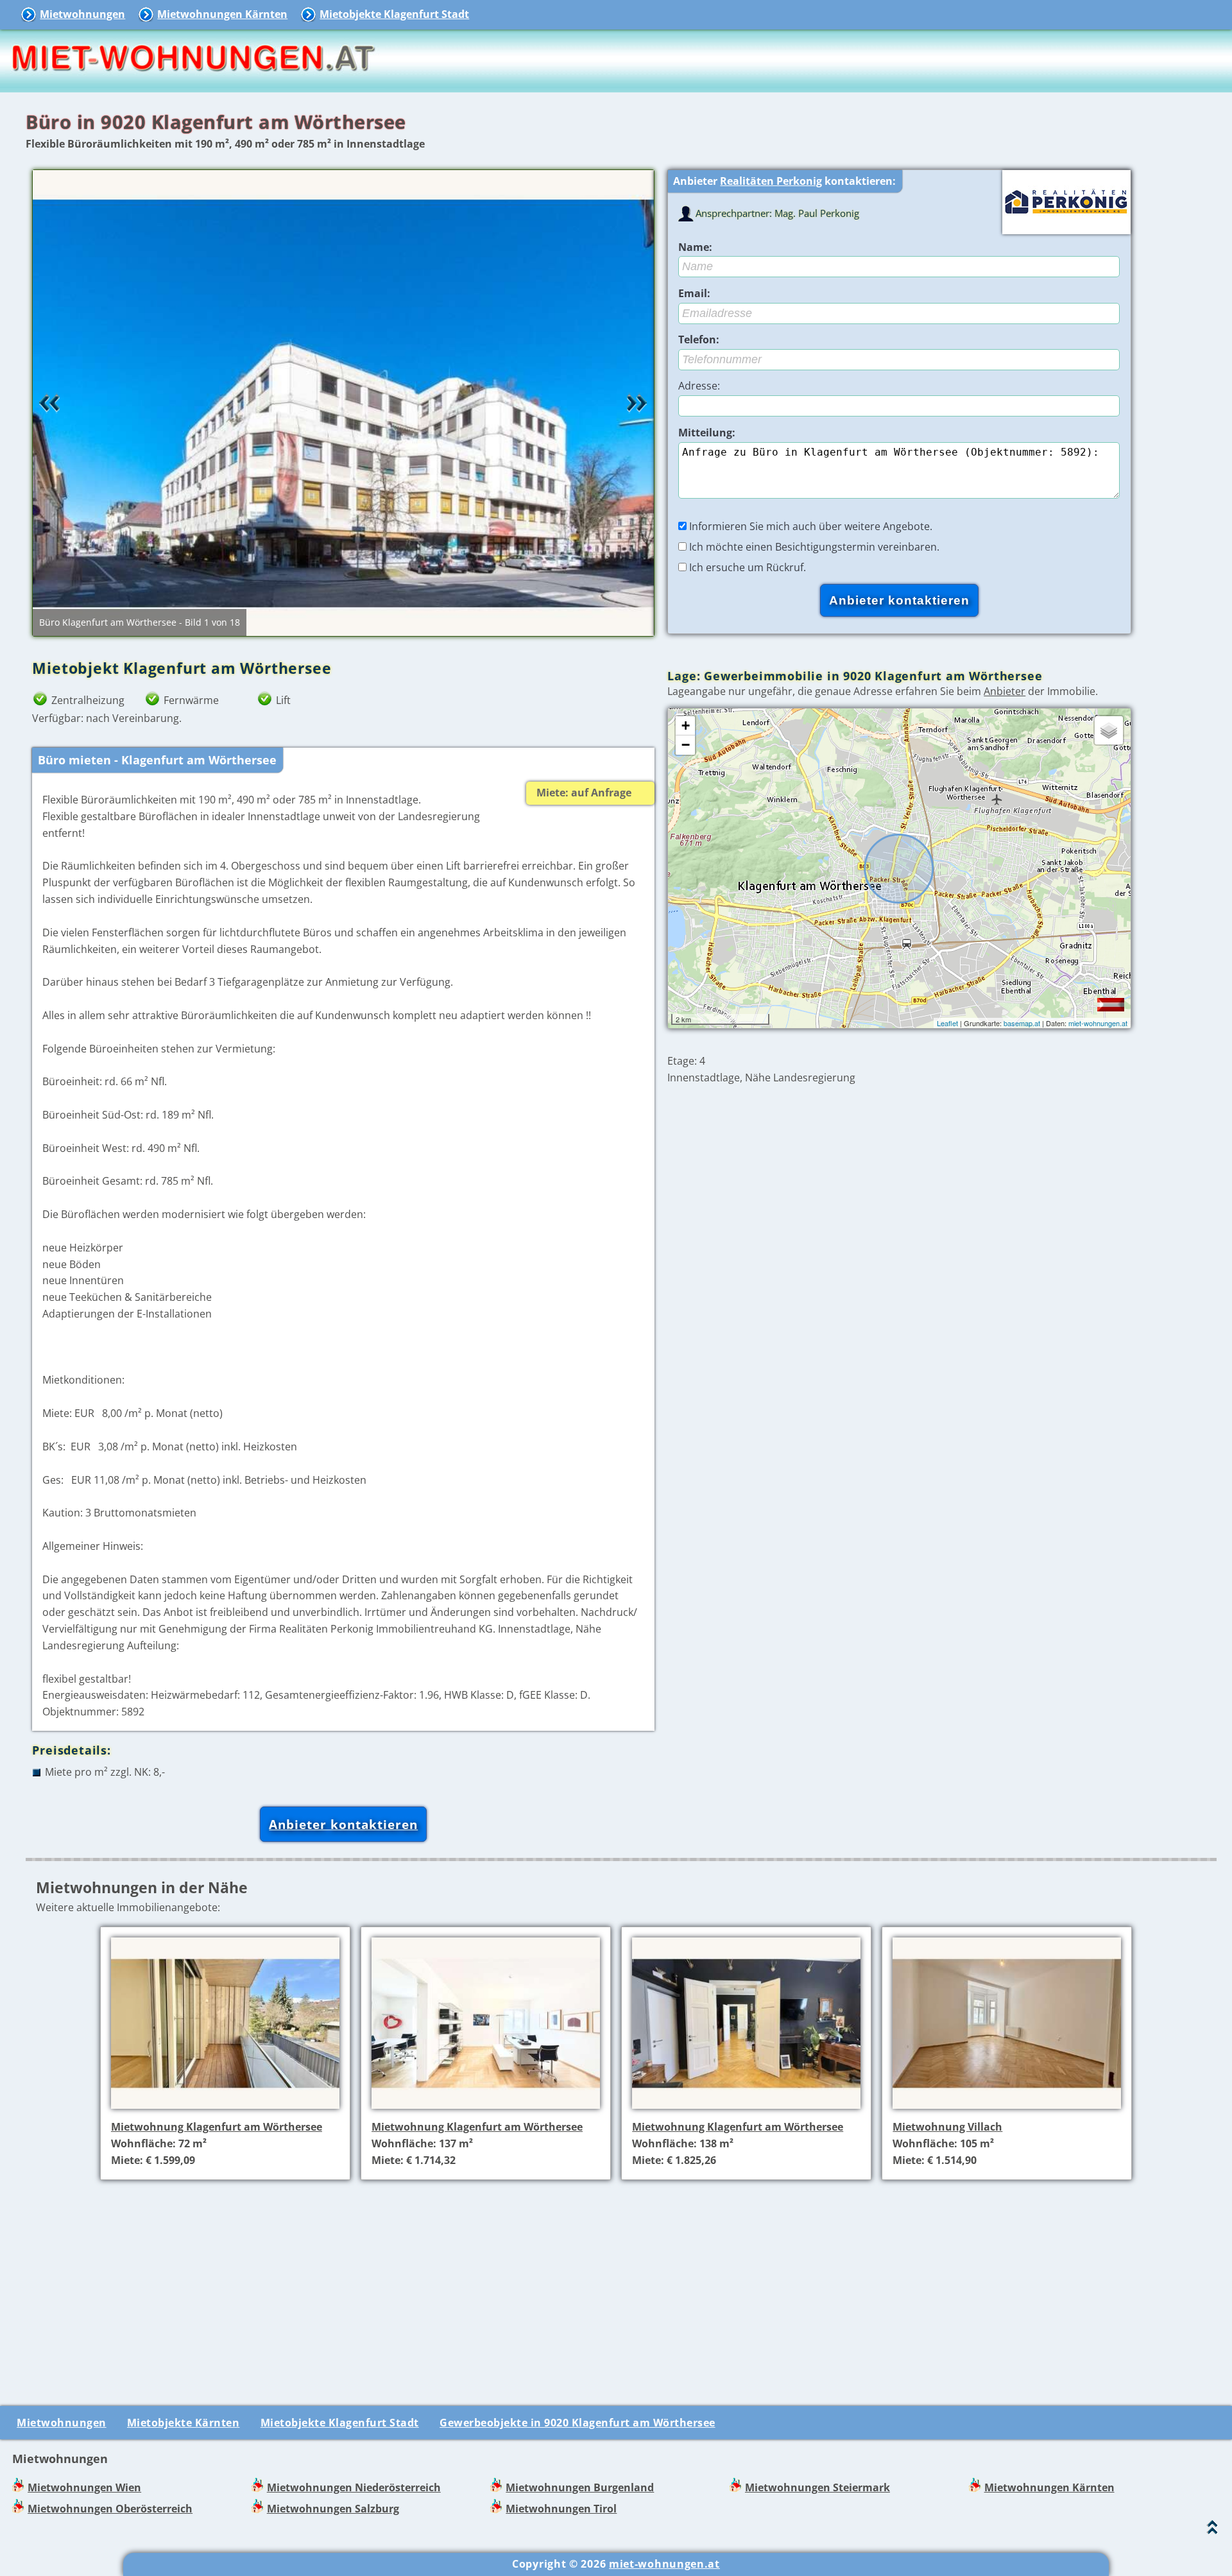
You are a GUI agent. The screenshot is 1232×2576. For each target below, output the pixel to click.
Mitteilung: (707, 433)
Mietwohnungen (82, 14)
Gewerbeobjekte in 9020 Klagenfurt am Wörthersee (577, 2423)
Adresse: (699, 386)
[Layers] (1109, 730)
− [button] (686, 745)
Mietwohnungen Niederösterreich (354, 2487)
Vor (637, 403)
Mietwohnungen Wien (84, 2487)
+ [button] (686, 726)
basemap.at (1022, 1023)
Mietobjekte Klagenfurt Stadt (394, 14)
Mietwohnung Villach (947, 2127)
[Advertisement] (621, 2280)
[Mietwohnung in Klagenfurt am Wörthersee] (225, 2110)
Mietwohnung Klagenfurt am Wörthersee (217, 2127)
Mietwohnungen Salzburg (333, 2509)
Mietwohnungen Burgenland (580, 2487)
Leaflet (947, 1023)
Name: (695, 247)
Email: (694, 293)
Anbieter (1005, 691)
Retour (49, 403)
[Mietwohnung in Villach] (1007, 2110)
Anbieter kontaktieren (343, 1824)
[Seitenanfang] (1212, 2530)
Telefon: (699, 339)
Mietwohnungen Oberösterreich (110, 2509)
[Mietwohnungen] (193, 83)
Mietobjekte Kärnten (184, 2423)
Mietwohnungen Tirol (561, 2509)
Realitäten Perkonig (771, 181)
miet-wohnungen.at (1098, 1023)
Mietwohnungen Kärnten (222, 14)
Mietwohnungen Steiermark (817, 2487)
